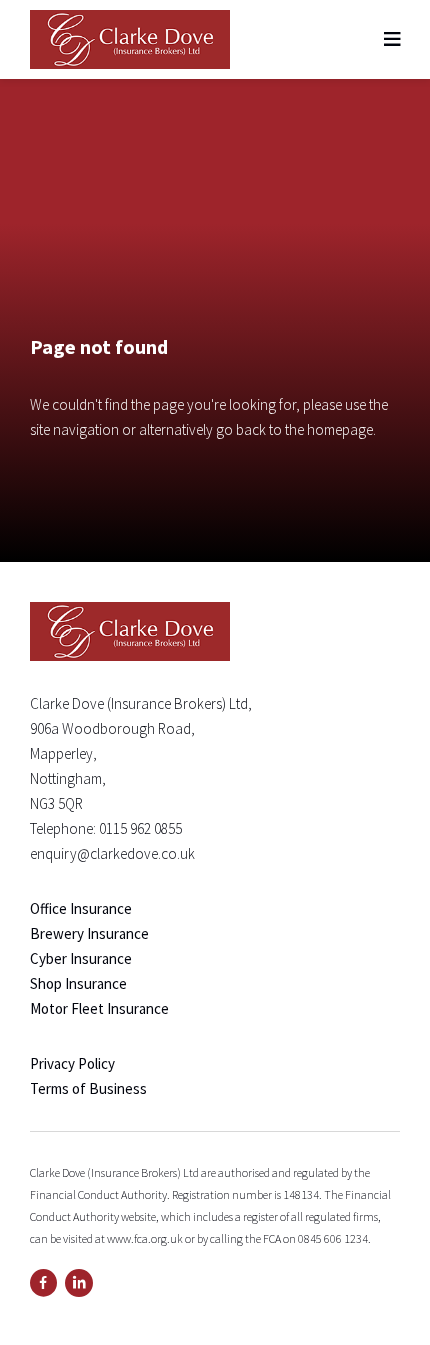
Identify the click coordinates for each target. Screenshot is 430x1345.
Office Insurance (81, 908)
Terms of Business (88, 1088)
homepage (340, 429)
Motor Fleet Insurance (99, 1008)
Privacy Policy (72, 1063)
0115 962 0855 (140, 828)
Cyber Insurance (81, 958)
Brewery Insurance (89, 933)
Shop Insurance (78, 983)
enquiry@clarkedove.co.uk (112, 853)
